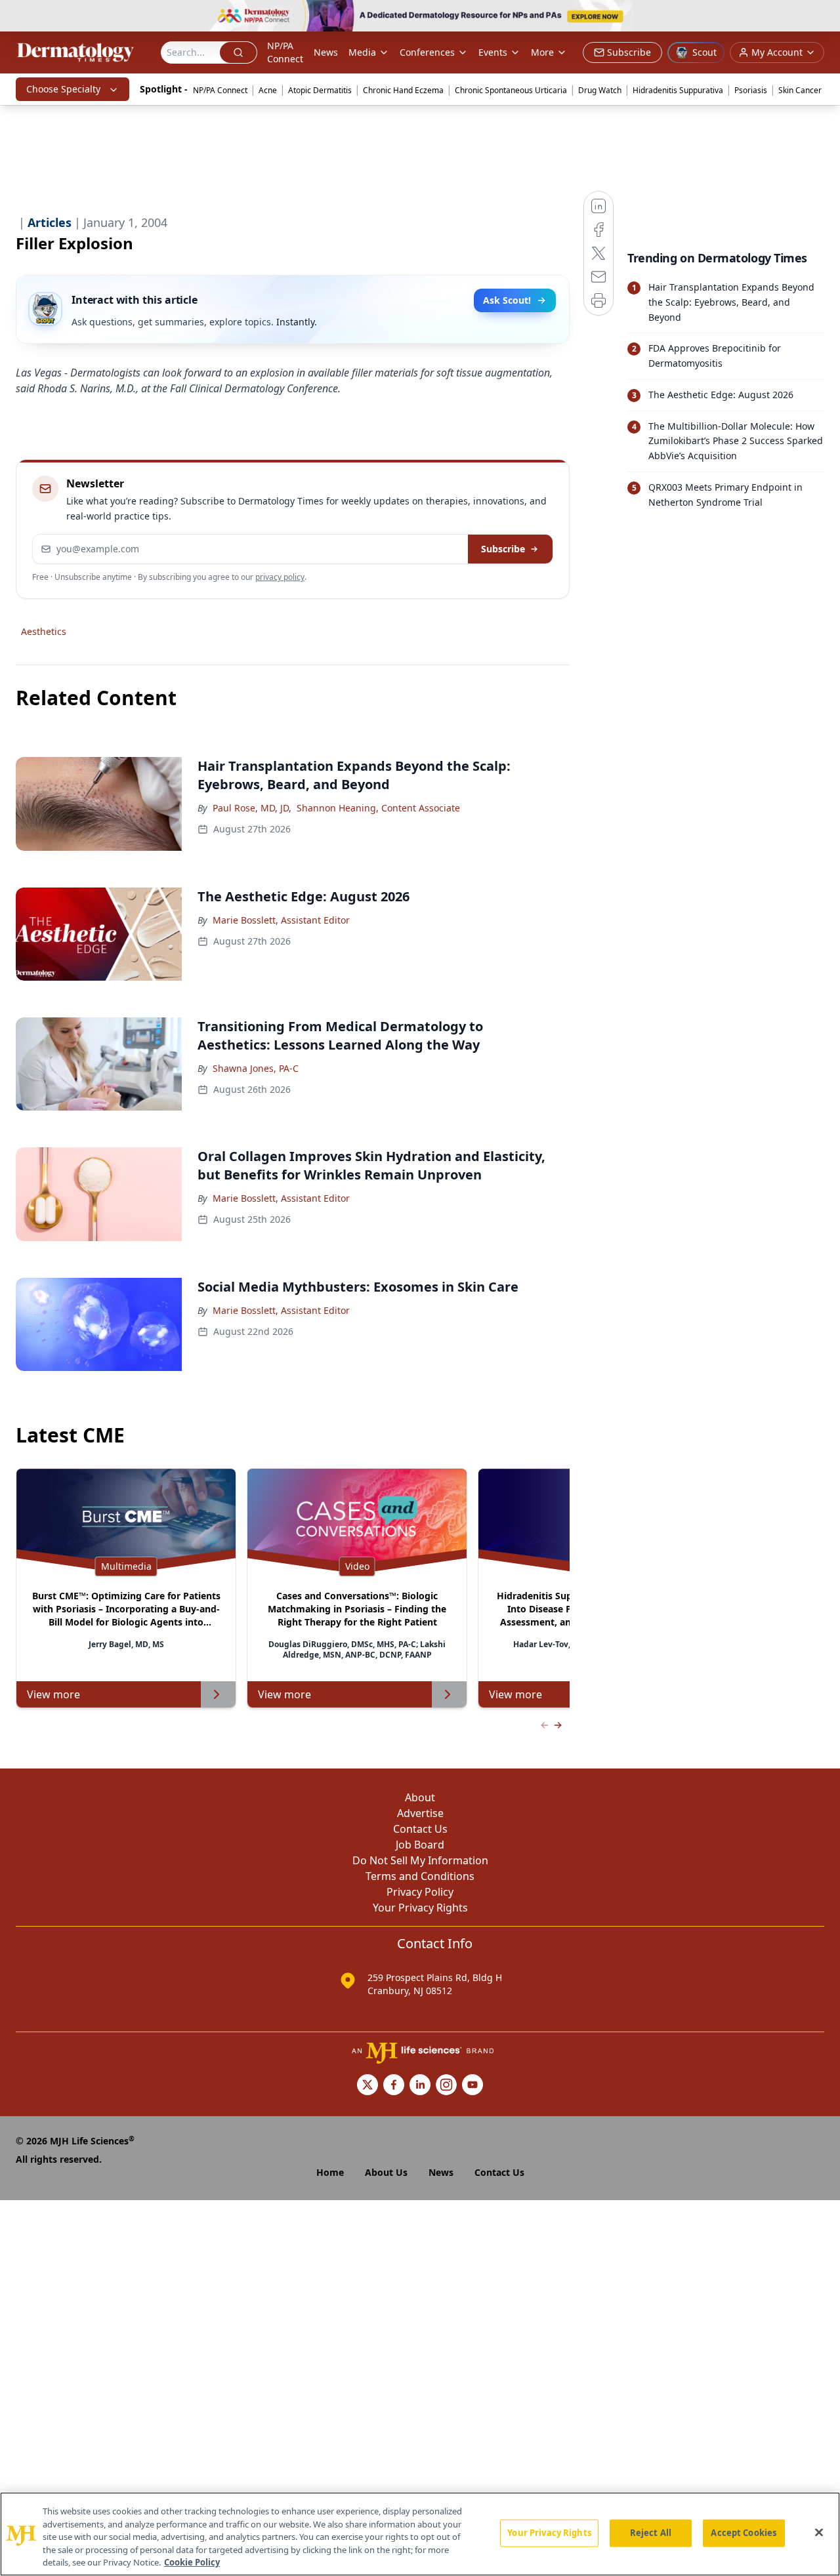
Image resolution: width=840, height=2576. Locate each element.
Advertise (420, 1813)
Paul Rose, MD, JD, (252, 808)
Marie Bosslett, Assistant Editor (281, 920)
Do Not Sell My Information (420, 1860)
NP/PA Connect (285, 52)
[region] (420, 2534)
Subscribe (503, 549)
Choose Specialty (63, 89)
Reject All (651, 2533)
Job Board (420, 1845)
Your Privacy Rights (420, 1908)
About (420, 1797)
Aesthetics (44, 631)
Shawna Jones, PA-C (256, 1068)
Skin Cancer (800, 90)
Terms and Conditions (420, 1876)
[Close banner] (823, 17)
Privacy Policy (420, 1892)
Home (330, 2172)
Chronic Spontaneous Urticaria (511, 90)
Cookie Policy (192, 2562)
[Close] (819, 2533)
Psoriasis (751, 90)
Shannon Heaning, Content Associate (378, 808)
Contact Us (420, 1829)
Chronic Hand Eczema (403, 90)
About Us (386, 2172)
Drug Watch (600, 90)
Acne (268, 90)
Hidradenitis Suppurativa (678, 90)
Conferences (427, 52)
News (326, 52)
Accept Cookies (744, 2533)
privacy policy (280, 577)
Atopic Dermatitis (320, 90)
